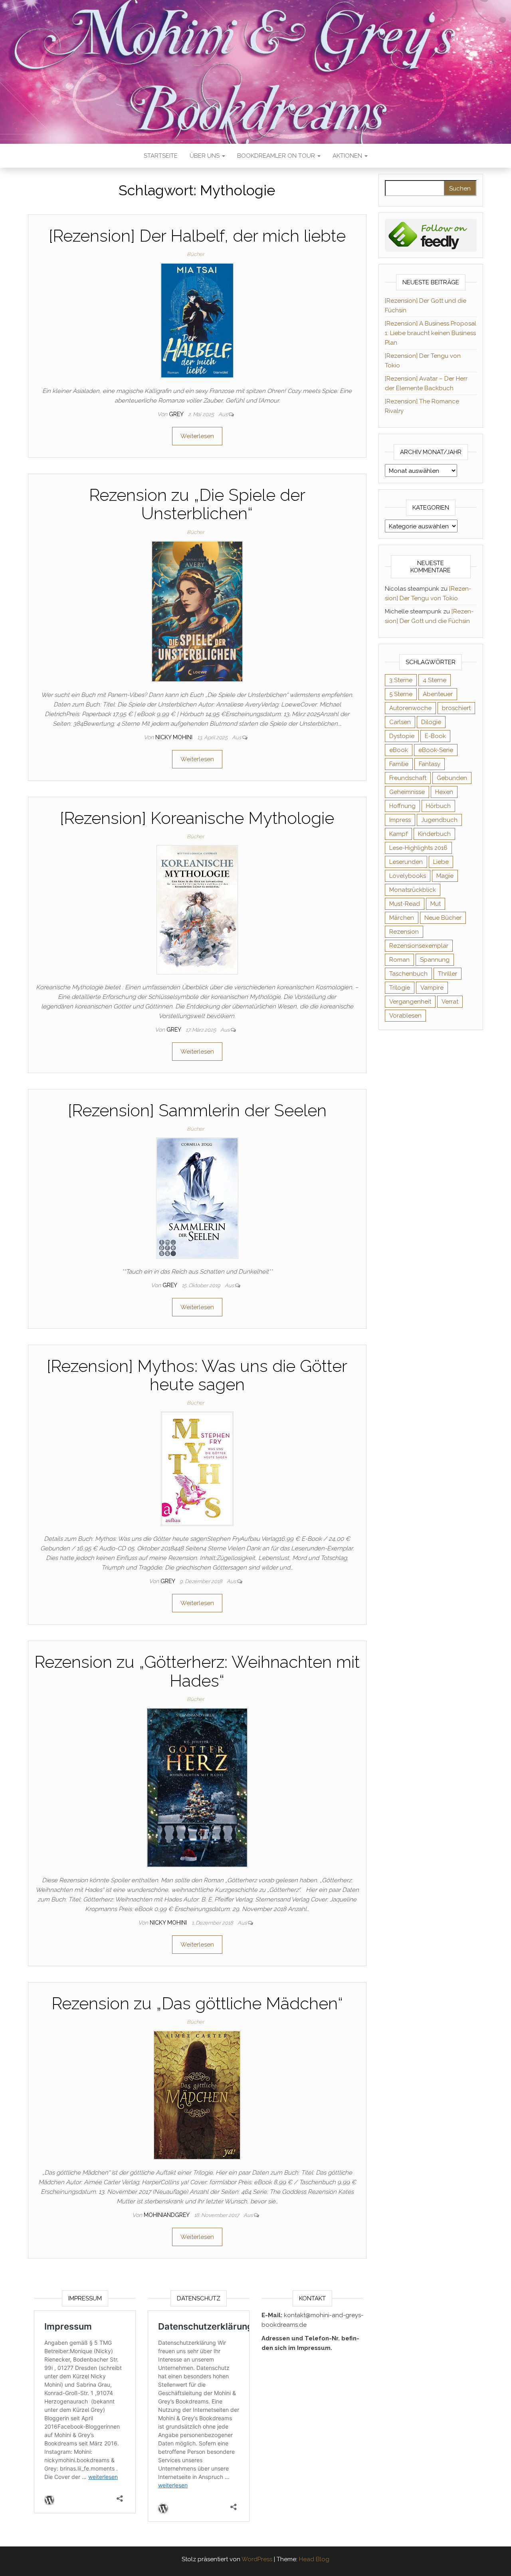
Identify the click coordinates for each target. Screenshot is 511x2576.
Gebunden (452, 778)
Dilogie (431, 722)
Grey (177, 414)
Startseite (161, 156)
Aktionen (348, 156)
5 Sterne (401, 694)
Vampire (432, 988)
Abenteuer (438, 694)
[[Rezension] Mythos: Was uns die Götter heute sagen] (197, 1469)
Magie (445, 876)
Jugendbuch (439, 820)
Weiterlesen (197, 436)
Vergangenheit (410, 1002)
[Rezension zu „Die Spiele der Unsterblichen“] (197, 611)
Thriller (448, 974)
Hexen (444, 792)
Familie (399, 764)
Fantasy (430, 764)
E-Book (435, 736)
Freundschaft (408, 778)
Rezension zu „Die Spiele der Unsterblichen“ (197, 504)
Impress (400, 820)
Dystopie (402, 736)
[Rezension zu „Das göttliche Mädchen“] (197, 2095)
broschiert (456, 708)
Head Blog (314, 2559)
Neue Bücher (443, 918)
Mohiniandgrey (167, 2215)
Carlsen (400, 722)
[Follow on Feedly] (431, 235)
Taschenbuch (408, 974)
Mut (436, 904)
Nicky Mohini (175, 737)
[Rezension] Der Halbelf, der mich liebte (197, 236)
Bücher (195, 254)
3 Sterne (401, 680)
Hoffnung (402, 806)
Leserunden (406, 862)
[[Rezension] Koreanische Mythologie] (197, 909)
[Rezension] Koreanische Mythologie (197, 818)
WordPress (257, 2559)
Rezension (404, 932)
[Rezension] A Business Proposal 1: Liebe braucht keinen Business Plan (431, 333)
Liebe (441, 862)
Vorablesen (405, 1016)
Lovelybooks (408, 876)
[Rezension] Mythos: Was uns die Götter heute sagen (197, 1375)
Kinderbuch (434, 834)
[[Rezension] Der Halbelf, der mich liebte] (197, 320)
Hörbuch (438, 806)
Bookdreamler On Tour (277, 156)
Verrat (450, 1002)
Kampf (398, 834)
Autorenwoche (410, 708)
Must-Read (405, 904)
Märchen (402, 918)
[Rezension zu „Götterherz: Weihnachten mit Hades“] (197, 1787)
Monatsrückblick (413, 890)
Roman (399, 960)
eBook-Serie (436, 750)
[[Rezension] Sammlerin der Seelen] (197, 1198)
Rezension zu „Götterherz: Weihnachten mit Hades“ (197, 1671)
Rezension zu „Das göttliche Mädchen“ (197, 2003)
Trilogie (400, 988)
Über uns (205, 156)
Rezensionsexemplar (419, 946)
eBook (399, 750)
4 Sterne (435, 680)
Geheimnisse (407, 792)
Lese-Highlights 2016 (418, 848)
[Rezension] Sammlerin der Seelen (197, 1110)
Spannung (435, 960)
